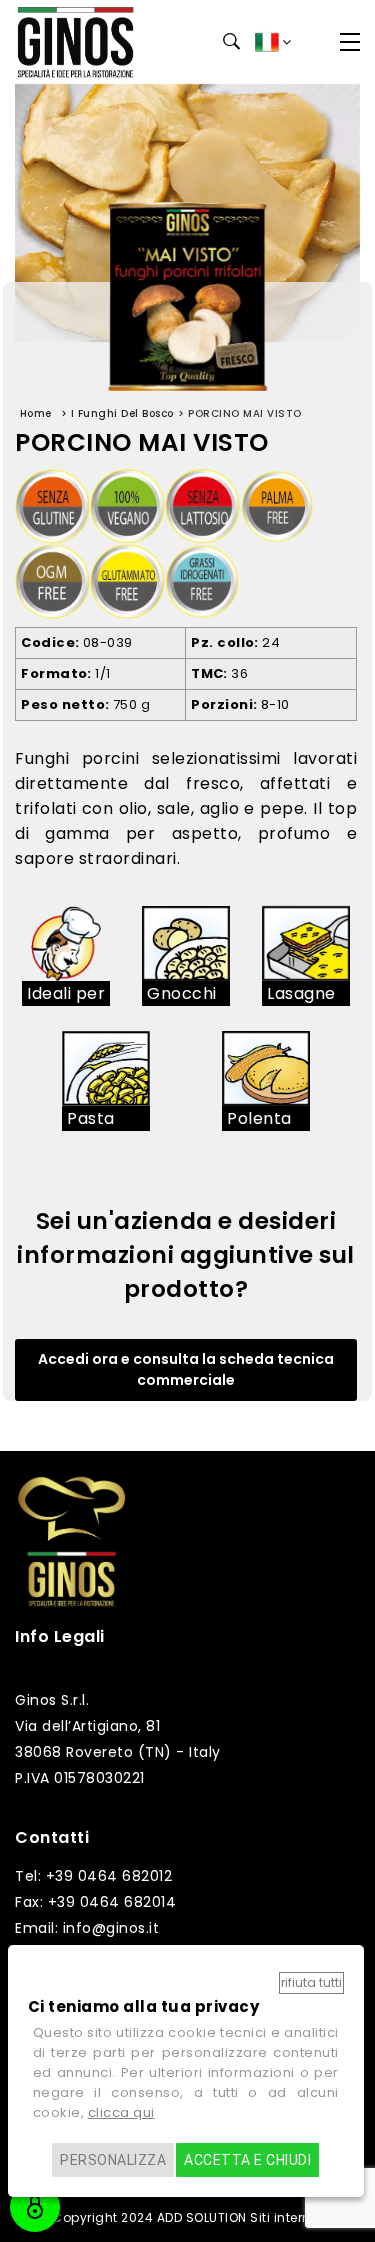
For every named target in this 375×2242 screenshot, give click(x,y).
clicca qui (121, 2112)
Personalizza (113, 2160)
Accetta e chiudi (247, 2160)
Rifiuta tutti (311, 1982)
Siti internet (286, 2217)
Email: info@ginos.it (87, 1928)
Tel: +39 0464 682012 (93, 1876)
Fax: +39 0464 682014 (95, 1902)
